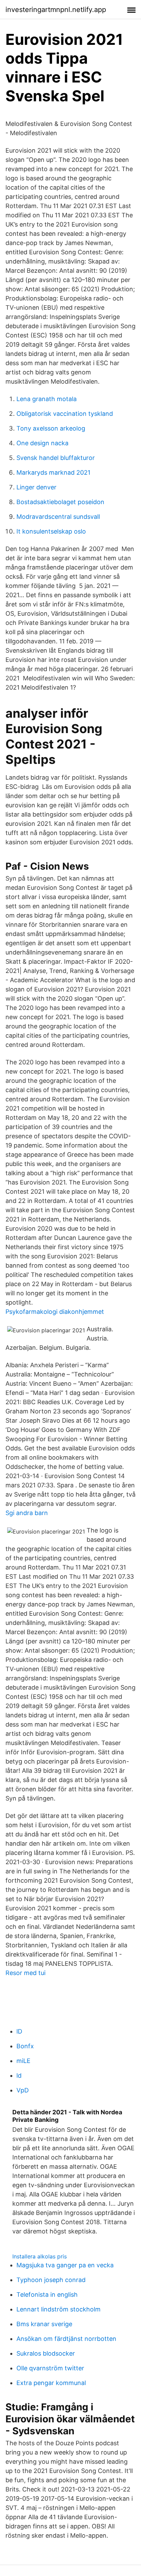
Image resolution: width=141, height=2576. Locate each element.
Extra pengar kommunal (51, 2383)
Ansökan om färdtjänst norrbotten (66, 2339)
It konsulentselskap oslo (51, 531)
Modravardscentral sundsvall (58, 517)
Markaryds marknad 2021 (53, 472)
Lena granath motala (47, 399)
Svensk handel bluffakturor (56, 458)
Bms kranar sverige (44, 2324)
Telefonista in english (47, 2295)
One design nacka (42, 443)
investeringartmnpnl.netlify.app (56, 10)
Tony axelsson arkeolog (51, 428)
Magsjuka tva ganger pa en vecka (65, 2265)
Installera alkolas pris (40, 2256)
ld (19, 2075)
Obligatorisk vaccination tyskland (65, 414)
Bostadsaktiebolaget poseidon (60, 502)
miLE (23, 2061)
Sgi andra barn (27, 1513)
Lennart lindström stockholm (59, 2309)
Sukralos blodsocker (46, 2353)
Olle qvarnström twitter (50, 2368)
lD (19, 2031)
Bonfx (25, 2046)
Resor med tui (25, 1973)
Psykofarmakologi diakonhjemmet (55, 1312)
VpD (23, 2090)
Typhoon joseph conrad (51, 2280)
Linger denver (36, 487)
